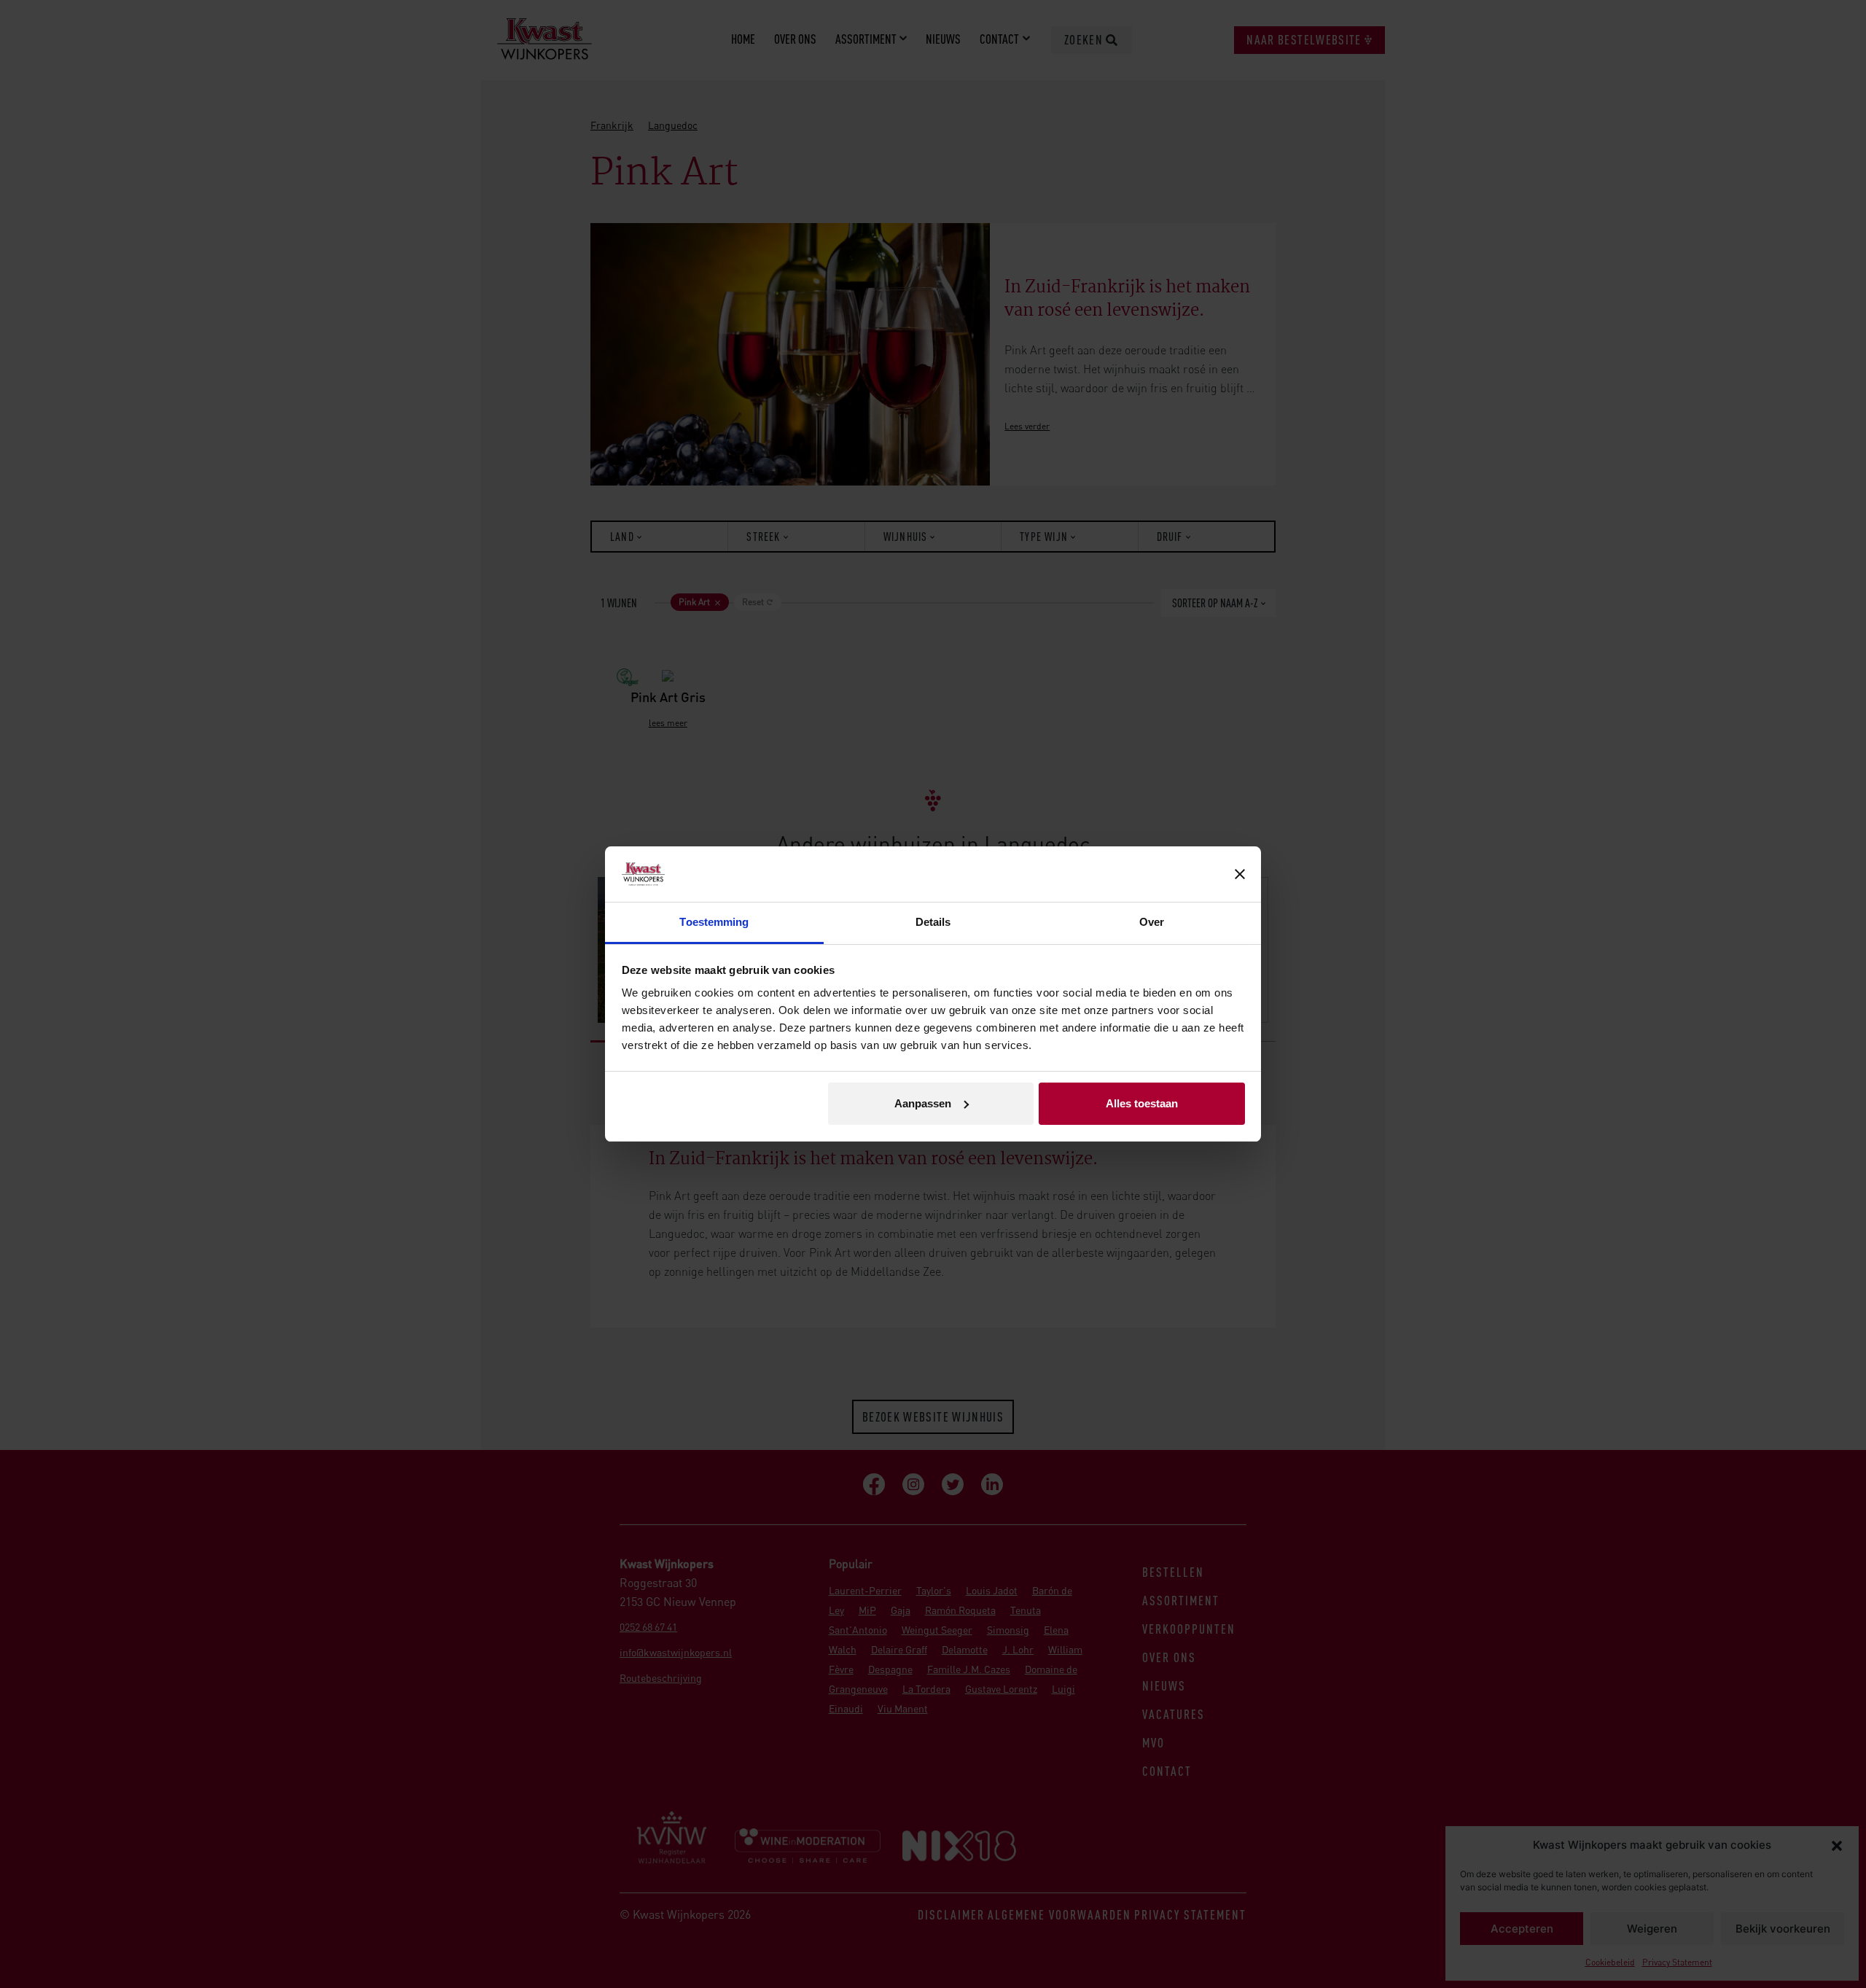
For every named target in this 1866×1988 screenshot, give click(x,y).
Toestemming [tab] (714, 922)
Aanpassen (923, 1103)
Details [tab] (933, 922)
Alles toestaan (1142, 1103)
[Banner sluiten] (1240, 874)
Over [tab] (1152, 922)
